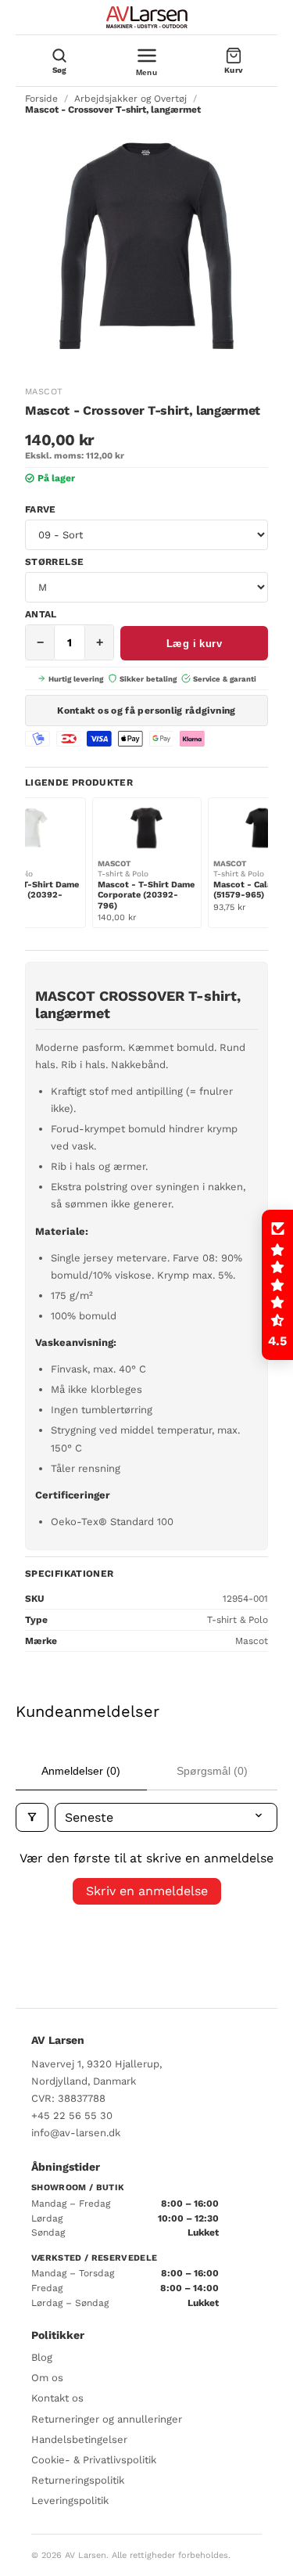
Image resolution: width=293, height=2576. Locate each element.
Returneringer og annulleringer (107, 2419)
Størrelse (54, 562)
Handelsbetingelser (79, 2439)
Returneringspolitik (78, 2480)
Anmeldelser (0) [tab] (81, 1771)
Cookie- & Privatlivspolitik (94, 2460)
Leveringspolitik (70, 2500)
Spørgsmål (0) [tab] (212, 1771)
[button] (277, 1285)
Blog (42, 2357)
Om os (47, 2378)
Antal (41, 614)
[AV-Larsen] (147, 17)
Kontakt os (57, 2398)
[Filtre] (32, 1817)
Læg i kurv (194, 644)
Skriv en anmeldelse (147, 1891)
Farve (41, 509)
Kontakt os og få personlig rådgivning (146, 711)
